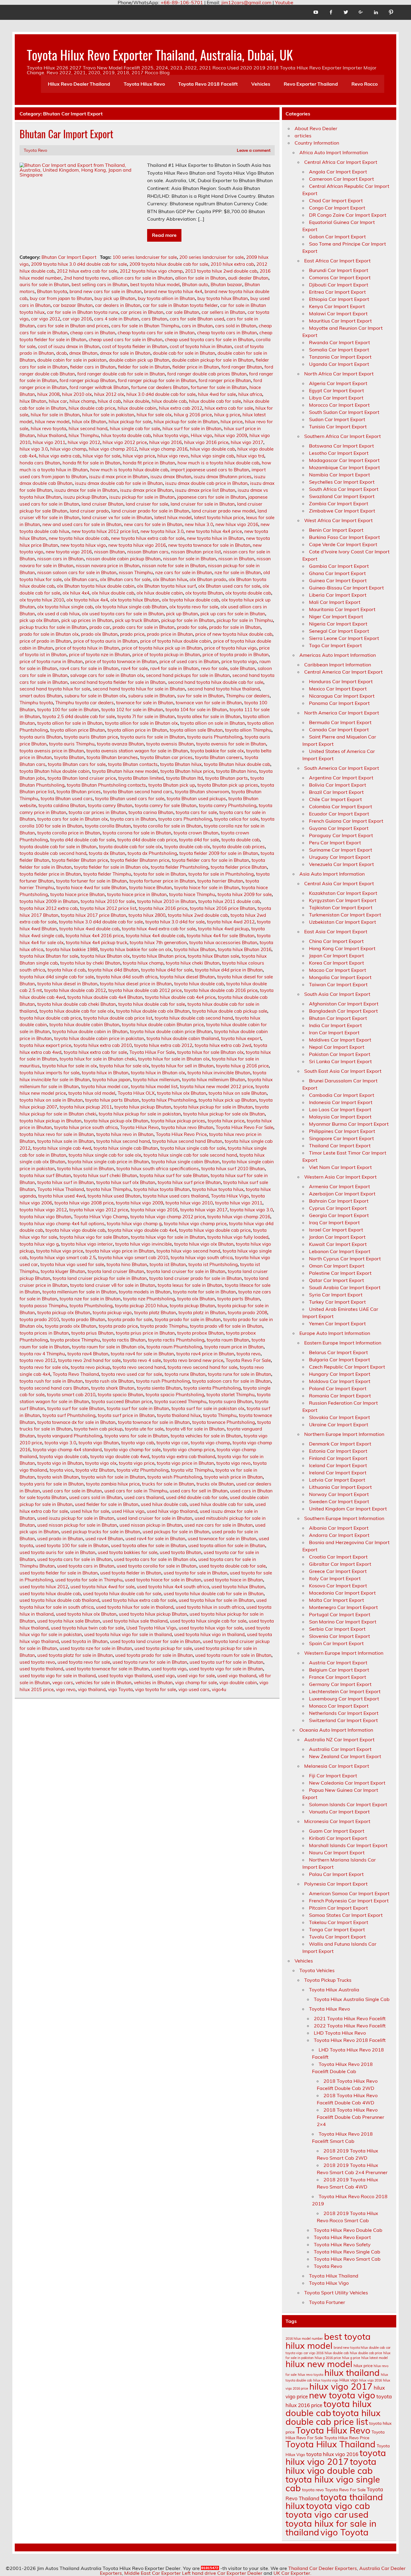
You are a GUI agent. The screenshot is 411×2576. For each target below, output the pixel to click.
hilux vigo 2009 (231, 435)
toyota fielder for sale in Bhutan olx (111, 867)
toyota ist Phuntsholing (213, 1264)
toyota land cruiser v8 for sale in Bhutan (113, 1285)
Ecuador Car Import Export (339, 814)
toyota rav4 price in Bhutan (205, 1354)
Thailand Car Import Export (340, 1146)
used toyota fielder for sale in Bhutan (59, 1573)
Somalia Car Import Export (339, 350)
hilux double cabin (137, 408)
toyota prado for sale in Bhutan (188, 1319)
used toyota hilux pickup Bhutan (153, 1614)
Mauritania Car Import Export (342, 609)
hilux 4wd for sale (217, 394)
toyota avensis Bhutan (170, 744)
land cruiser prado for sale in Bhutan (150, 511)
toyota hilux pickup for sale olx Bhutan (224, 1114)
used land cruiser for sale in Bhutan (155, 1518)
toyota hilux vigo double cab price (215, 1230)
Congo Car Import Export (337, 208)
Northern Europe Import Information (344, 1434)
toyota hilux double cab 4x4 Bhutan (105, 997)
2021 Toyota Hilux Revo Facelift (350, 2018)
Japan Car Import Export (337, 956)
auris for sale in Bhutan (44, 285)
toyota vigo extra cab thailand (183, 1456)
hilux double (136, 401)
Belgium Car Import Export (339, 1670)
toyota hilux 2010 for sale (108, 901)
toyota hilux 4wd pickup (223, 929)
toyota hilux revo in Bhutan (125, 1134)
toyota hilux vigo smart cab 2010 (133, 1257)
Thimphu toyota (36, 703)
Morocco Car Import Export (339, 405)
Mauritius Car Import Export (340, 321)
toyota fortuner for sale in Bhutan (91, 881)
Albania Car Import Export (339, 1528)
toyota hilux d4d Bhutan (113, 970)
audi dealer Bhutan (248, 278)
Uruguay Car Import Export (340, 857)
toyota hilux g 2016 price (242, 1066)
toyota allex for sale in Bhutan (209, 716)
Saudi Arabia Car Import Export (345, 1287)
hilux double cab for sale (215, 401)
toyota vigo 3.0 (60, 1443)
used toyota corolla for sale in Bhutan (157, 1566)
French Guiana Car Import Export (346, 821)
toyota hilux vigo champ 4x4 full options (62, 1224)
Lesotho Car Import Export (339, 453)
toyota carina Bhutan (151, 812)
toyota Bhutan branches (112, 757)
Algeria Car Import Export (338, 383)
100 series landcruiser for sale (145, 257)
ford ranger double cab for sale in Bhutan (121, 374)
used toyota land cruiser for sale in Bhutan (155, 1641)
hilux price (232, 422)
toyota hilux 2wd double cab (198, 915)
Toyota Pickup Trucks (328, 1980)
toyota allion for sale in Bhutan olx (141, 723)
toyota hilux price (226, 1121)
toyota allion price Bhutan (78, 730)
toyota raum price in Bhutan (234, 1347)
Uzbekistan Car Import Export (343, 922)
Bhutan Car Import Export (66, 134)
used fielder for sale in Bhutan (107, 1504)
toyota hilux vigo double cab (75, 1230)
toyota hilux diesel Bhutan (187, 977)
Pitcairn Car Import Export (338, 1908)
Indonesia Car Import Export (341, 1102)
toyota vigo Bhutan (99, 1443)
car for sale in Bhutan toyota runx (83, 312)
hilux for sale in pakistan (108, 415)
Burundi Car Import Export (339, 270)
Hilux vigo (201, 435)
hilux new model (52, 422)
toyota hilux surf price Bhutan (189, 1182)
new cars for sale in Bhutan (153, 524)
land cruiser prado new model (223, 511)
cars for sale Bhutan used (197, 319)
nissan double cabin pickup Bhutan (123, 559)
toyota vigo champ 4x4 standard (67, 1450)
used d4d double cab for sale (197, 1497)
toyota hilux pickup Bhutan (143, 1107)
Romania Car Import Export (340, 1396)
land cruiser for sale (147, 504)
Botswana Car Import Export (341, 446)
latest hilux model (173, 517)
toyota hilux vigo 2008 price (84, 1203)
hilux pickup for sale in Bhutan (186, 422)
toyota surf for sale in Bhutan (138, 1408)
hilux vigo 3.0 (34, 449)
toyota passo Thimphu (43, 1306)
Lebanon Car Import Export (340, 1251)
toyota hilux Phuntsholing (169, 1100)
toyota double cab (241, 840)
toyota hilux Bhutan (195, 949)
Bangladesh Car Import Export (343, 1011)
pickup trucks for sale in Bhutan (53, 627)
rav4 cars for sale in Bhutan (89, 668)
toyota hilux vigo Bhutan (45, 1217)
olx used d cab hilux (58, 614)
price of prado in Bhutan (45, 641)
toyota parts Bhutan (239, 1299)
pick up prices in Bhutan (87, 620)
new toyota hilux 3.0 (162, 531)
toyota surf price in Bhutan (126, 1415)
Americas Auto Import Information (338, 655)
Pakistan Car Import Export (340, 1054)
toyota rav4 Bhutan (88, 1354)
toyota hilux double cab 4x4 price (180, 997)
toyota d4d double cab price (147, 840)
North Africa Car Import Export (339, 374)
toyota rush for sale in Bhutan (51, 1381)
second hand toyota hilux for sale (55, 689)
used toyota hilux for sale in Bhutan (216, 1600)
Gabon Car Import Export (337, 237)
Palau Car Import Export (336, 1874)
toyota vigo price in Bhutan (185, 1463)
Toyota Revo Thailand (76, 1374)
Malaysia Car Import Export (340, 1117)
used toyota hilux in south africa (210, 1607)
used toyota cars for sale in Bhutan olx (155, 1559)
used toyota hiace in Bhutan (233, 1580)
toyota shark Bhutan (113, 1388)
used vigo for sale (196, 1676)
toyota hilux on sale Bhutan (238, 1093)
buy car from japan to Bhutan (61, 298)
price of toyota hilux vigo (230, 648)
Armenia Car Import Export (340, 1186)
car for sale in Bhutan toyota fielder (180, 305)
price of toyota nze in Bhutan (99, 655)
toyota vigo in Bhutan (60, 1463)
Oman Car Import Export (337, 1266)
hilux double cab (169, 401)
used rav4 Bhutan (104, 1539)
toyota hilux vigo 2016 (154, 1210)
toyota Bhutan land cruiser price (82, 778)
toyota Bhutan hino (236, 771)
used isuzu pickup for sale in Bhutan (76, 1518)
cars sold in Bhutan (236, 326)
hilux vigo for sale (102, 456)
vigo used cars (194, 1689)
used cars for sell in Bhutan (199, 1491)
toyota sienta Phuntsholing (212, 1388)
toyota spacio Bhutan (121, 1395)
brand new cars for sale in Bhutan (106, 291)
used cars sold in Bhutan (96, 1497)
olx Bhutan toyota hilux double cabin (96, 586)
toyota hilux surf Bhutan (45, 1175)
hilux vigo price (139, 456)
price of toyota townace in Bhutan (121, 661)
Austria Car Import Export (338, 1663)
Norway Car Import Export (339, 1494)
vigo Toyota (120, 1689)
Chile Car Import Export (335, 799)
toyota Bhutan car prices (166, 757)
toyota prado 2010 (39, 1319)
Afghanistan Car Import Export (344, 1004)
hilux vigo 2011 (49, 442)
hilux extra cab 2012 (181, 408)
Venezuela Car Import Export (341, 864)
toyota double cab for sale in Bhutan (58, 847)
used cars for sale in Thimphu (136, 1491)
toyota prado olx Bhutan (71, 1326)
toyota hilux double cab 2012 (75, 990)
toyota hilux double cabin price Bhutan (171, 1031)
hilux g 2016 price (193, 415)
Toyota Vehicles (317, 1970)
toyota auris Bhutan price (91, 737)
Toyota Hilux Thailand (61, 1189)
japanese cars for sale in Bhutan (212, 497)
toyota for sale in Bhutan (160, 874)
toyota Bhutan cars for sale (77, 764)
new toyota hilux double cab (79, 538)
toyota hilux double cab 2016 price (221, 990)
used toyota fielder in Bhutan (131, 1573)
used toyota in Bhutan (84, 1641)
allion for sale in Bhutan (200, 278)
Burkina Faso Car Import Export (345, 537)
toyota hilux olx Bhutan (182, 1093)
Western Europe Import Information (344, 1653)
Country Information (317, 143)
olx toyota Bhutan (204, 593)
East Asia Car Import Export (336, 932)
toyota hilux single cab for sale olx (105, 1155)
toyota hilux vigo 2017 (204, 1210)
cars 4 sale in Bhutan (117, 319)
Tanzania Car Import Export (340, 357)
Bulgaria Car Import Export (340, 1360)
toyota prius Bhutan (92, 1333)
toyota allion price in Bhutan (137, 730)
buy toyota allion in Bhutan (166, 298)
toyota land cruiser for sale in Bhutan (186, 1271)
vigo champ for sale (196, 1683)
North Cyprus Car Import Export (345, 1259)
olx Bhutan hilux (170, 579)
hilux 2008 (48, 394)
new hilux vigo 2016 (237, 524)
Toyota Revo (36, 150)
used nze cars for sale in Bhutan (219, 1525)
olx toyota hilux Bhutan (135, 600)
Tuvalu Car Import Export (337, 1937)
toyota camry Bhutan (110, 805)
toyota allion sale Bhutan (196, 730)
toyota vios (61, 1470)
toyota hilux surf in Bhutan (66, 1182)
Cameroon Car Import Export (341, 179)
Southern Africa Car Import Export (343, 436)
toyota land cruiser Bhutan (116, 1271)
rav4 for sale (134, 668)
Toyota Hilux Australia (334, 1990)
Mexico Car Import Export (338, 689)
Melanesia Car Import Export (337, 1766)
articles (303, 136)
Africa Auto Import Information (334, 152)
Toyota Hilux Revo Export (342, 2237)
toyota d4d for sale (199, 840)
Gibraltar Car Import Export (340, 1564)
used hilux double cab (164, 1504)
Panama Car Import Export (339, 703)
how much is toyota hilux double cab (129, 470)
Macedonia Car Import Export (342, 1593)
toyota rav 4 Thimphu (42, 1354)
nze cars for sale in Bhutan (184, 572)
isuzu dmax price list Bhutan (205, 490)
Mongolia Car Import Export (340, 977)
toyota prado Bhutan (83, 1319)
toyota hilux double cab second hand (194, 1018)
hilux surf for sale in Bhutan (192, 428)
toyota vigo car (172, 1443)
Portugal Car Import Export (340, 1614)
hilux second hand (88, 428)
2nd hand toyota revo (87, 278)
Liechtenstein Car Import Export (345, 1691)
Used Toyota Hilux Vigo (151, 1628)
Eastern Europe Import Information (343, 1343)
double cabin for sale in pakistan (72, 360)
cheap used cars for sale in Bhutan (126, 340)
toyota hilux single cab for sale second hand (190, 1155)
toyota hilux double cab (199, 984)
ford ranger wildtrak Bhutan (99, 387)
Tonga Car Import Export (337, 1929)
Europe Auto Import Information (335, 1333)
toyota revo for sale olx (44, 1367)
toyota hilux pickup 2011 (86, 1107)
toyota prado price (118, 1326)
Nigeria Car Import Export (338, 624)
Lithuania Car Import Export (340, 1487)
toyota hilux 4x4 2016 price (94, 936)
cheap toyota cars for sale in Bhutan (156, 333)
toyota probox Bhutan (200, 1333)
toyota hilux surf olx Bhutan (126, 1182)
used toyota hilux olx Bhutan (86, 1614)
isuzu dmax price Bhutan (146, 490)
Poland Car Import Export (338, 1388)
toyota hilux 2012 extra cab (49, 908)
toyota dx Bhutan (107, 853)
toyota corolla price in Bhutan (69, 833)
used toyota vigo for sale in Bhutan (226, 1669)
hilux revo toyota (48, 428)
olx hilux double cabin (160, 593)
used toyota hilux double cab (50, 1594)
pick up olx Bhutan (39, 620)
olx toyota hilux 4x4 (87, 600)
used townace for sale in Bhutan (222, 1539)
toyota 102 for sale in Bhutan (132, 710)
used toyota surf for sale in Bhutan (226, 1662)
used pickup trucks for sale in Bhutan (101, 1532)
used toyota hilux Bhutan (238, 1587)
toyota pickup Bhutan (192, 1306)
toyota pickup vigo (112, 1312)
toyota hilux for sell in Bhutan (182, 1066)
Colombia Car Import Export (341, 806)
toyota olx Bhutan (196, 1299)
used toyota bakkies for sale (128, 1552)
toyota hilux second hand (123, 1141)
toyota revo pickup (90, 1367)
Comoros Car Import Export (340, 277)
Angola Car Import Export (338, 172)
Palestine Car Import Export (340, 1273)
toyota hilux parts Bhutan (112, 1100)
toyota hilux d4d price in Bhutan (229, 970)
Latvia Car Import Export (337, 1480)
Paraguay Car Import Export (341, 835)
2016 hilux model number (304, 2339)
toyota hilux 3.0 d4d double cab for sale (101, 922)
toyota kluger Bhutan (63, 1271)
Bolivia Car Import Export (338, 785)
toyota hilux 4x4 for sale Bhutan (221, 936)
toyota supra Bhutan (231, 1401)
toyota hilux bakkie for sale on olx (136, 949)
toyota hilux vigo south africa (202, 1257)
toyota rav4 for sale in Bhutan (142, 1354)
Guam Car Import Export (337, 1831)
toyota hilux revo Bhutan (187, 1127)
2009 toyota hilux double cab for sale (169, 264)
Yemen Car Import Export (337, 1323)
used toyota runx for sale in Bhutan (150, 1662)
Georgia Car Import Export (339, 1215)
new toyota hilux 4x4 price (214, 531)
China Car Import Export (336, 941)
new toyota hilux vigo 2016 (137, 545)
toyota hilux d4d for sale (167, 970)
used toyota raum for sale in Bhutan (233, 1655)
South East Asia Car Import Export (343, 1071)
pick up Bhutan (182, 614)
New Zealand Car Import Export (345, 1756)
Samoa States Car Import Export (346, 1915)
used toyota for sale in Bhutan (196, 1573)
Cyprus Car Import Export (338, 1208)
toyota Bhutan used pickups (196, 798)
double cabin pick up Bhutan (139, 360)
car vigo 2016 (77, 319)
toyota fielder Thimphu (107, 874)
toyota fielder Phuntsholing (179, 867)
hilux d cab (109, 401)
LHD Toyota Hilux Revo (340, 2033)
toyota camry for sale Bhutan (166, 805)
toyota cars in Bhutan (133, 819)
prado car (100, 627)
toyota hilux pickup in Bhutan (51, 1121)
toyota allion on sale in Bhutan (213, 723)
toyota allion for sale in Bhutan (70, 723)
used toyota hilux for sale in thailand (135, 1607)
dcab (62, 353)
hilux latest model (375, 2358)
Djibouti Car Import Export (339, 285)
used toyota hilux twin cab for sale (87, 1628)
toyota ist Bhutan (168, 1264)
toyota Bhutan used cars (67, 798)
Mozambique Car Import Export (345, 467)
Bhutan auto (195, 285)
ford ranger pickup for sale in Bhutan (157, 380)
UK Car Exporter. (292, 2573)
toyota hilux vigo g (39, 1244)
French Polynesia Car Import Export (349, 1901)
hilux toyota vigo (171, 435)
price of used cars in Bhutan (189, 661)
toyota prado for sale (130, 1319)
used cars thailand (144, 1497)
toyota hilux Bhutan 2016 (245, 949)
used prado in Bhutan (60, 1539)
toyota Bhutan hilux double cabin (55, 771)
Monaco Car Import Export (339, 1706)
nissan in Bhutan (236, 559)
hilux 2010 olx (77, 394)
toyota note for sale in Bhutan (204, 1292)
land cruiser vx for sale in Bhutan (117, 517)
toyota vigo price (137, 1463)
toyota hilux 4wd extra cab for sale (159, 929)
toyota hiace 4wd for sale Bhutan (91, 887)
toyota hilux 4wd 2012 (231, 922)
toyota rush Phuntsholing (163, 1381)
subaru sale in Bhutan (151, 696)
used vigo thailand (237, 1676)
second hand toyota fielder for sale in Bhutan (118, 682)
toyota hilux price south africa (86, 1127)
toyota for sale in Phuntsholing (221, 874)
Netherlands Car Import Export (344, 1713)
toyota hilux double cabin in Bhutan (90, 1031)
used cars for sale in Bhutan (72, 1491)
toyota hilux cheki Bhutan (193, 963)
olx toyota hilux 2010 (42, 600)
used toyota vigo (169, 1669)
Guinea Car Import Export (338, 580)
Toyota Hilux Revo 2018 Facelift (350, 2040)
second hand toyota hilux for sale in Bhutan (139, 689)
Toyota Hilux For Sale (152, 1052)
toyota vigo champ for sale (132, 1450)
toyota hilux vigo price (60, 1251)
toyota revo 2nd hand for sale (89, 1360)
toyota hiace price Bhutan (77, 894)
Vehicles (261, 84)
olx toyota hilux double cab (190, 600)
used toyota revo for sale (84, 1662)
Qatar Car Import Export (337, 1280)
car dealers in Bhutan (118, 305)
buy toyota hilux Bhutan (223, 298)
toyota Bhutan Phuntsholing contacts (106, 785)
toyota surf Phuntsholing (69, 1415)
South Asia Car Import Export (337, 994)
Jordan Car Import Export (337, 1237)
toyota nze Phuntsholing (149, 1299)
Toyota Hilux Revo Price (181, 1134)
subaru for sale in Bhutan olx (95, 696)
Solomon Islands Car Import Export (348, 1804)
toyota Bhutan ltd (184, 778)
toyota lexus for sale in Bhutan (190, 1285)
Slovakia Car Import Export (340, 1417)
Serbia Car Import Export (337, 1629)
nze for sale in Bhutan (238, 572)
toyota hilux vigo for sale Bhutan (94, 1237)
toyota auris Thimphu (72, 744)
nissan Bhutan (110, 552)
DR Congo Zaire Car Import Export (348, 215)
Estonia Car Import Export (338, 1451)
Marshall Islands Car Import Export (348, 1845)
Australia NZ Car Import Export (339, 1739)
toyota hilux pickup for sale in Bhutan (213, 1107)
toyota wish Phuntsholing (175, 1477)
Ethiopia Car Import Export (339, 299)
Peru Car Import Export (335, 843)
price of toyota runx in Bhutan (51, 661)
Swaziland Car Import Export (342, 496)
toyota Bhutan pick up (172, 785)
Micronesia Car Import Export (337, 1821)
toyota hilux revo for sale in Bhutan (57, 1134)
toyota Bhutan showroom (202, 792)
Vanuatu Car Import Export (339, 1812)
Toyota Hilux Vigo (230, 1196)
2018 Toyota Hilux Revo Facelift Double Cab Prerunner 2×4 (351, 2117)
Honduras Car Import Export (341, 681)
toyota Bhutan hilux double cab (237, 764)
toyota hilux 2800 (147, 915)
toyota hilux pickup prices (178, 1121)
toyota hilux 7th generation (158, 942)
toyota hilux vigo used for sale (72, 1264)
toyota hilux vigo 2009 (139, 1203)
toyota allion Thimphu (248, 730)
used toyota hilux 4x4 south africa (173, 1587)
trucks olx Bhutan (215, 1484)
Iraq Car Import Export (334, 1222)
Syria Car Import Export (336, 1295)
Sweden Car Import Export (339, 1501)
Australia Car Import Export (340, 1749)
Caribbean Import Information (338, 665)
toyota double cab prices (239, 847)
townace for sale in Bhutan (145, 703)
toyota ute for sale (144, 1429)
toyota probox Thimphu (75, 1340)
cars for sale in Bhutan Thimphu (145, 326)
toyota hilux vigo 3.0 (251, 1210)
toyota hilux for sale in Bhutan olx (174, 1059)
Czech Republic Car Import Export (347, 1367)
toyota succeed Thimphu (180, 1401)
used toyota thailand (41, 1669)
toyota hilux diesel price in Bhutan (136, 984)
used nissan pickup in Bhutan (151, 1525)
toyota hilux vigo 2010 (189, 1203)
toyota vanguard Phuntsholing (70, 1436)
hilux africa (250, 394)
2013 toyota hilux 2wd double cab (221, 271)
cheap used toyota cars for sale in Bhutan (209, 340)
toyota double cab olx (187, 847)
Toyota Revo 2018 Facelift (208, 84)
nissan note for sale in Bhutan (174, 566)
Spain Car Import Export (336, 1643)
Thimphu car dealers (248, 696)
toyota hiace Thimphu (192, 894)
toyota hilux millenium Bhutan (214, 1080)
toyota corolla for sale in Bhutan (167, 826)
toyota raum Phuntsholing (174, 1347)
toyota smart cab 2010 (71, 1395)
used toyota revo (37, 1662)
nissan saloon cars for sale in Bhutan (77, 572)
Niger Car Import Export (336, 616)
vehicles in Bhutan (153, 1683)
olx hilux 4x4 (76, 593)
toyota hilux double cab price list (118, 1018)
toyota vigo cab (138, 1443)
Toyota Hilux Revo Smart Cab (347, 2259)
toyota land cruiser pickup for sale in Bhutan (100, 1278)
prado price (132, 634)
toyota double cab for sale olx (130, 847)
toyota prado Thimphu (164, 1326)
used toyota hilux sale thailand (135, 1621)
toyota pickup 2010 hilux (141, 1306)
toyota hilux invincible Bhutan (219, 1073)
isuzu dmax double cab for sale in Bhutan (119, 483)
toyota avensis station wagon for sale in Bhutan (137, 751)
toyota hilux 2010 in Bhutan (167, 901)
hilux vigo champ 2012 (113, 449)
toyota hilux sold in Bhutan (86, 1169)
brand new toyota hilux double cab (359, 2348)
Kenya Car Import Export (337, 306)
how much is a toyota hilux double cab (218, 463)
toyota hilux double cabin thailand (183, 1038)
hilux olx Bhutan (89, 422)
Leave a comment (254, 150)
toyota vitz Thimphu (192, 1470)
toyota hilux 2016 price (163, 908)
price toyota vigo (239, 661)
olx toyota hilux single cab (65, 607)
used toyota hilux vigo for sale (211, 1628)
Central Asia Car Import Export (339, 883)
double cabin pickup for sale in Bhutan (213, 360)
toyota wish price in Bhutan (233, 1477)
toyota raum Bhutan (228, 1340)
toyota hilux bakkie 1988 (72, 949)
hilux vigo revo (173, 456)
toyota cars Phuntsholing (185, 819)
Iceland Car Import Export (338, 1465)
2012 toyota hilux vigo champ (151, 271)
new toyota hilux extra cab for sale (148, 538)
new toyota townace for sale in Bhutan (209, 545)
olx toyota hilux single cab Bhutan (131, 607)
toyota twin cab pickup (98, 1429)
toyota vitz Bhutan (95, 1470)
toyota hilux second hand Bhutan (187, 1141)
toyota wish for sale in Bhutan (113, 1477)
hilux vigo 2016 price (206, 442)
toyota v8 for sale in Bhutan (195, 1429)
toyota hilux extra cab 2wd (223, 1045)
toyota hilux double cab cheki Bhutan (77, 1004)
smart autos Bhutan (41, 696)
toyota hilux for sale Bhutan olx (210, 1052)
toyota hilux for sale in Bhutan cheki (98, 1059)
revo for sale (214, 668)
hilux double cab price (92, 408)
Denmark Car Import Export (340, 1444)
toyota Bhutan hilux (181, 764)
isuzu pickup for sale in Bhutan (142, 497)
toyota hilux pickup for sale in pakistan (140, 1114)
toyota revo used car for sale (132, 1374)
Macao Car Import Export (338, 970)
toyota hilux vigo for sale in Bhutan (168, 1237)
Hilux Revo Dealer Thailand (79, 84)
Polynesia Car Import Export (336, 1884)
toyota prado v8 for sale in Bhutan (226, 1326)
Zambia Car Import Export (339, 503)
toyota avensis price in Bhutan (52, 751)
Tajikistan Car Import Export (341, 907)
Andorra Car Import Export (339, 1535)
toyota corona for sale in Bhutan (137, 833)
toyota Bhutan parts (227, 778)
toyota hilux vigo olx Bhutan (204, 1244)
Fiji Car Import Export (333, 1776)
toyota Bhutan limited (141, 778)
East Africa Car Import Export (337, 261)
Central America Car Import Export (343, 672)
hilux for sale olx (154, 415)
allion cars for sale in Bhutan (142, 278)
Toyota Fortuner (327, 2302)
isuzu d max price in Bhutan (119, 477)
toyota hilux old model (92, 1093)
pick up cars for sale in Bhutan (233, 614)
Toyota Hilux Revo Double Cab (348, 2230)
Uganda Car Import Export (339, 364)
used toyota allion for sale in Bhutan (227, 1545)
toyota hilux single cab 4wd (62, 1148)
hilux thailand (52, 435)
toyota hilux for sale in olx (70, 1066)
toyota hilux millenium (156, 1080)
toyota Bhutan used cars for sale (130, 798)
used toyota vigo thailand (125, 1676)
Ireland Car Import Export (338, 1473)
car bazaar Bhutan (73, 305)
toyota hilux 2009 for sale (245, 894)
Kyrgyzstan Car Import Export (343, 900)
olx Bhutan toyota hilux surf (166, 586)
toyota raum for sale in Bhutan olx (108, 1347)
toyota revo (249, 1354)
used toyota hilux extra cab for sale (139, 1600)
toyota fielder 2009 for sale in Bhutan (219, 853)
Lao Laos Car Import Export (340, 1109)
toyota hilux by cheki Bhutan (90, 963)
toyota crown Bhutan (196, 833)
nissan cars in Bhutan (60, 559)
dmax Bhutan (83, 353)
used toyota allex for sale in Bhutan (148, 1545)
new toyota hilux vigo (83, 545)
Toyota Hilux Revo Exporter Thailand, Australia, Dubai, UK (160, 54)
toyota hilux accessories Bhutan (223, 942)
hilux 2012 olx (109, 394)
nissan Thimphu (136, 572)
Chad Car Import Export (336, 200)
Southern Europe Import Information (344, 1518)
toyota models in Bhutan (145, 1292)
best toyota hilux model (155, 285)
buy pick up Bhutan (115, 298)
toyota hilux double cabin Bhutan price (163, 1025)
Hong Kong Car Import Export (342, 948)
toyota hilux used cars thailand (176, 1196)
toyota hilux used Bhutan (114, 1196)
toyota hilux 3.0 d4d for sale (175, 922)
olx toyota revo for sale (194, 607)
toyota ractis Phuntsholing (176, 1340)
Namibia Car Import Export (340, 475)
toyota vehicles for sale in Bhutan (206, 1436)
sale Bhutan (243, 668)
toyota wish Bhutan (58, 1477)
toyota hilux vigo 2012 (43, 1210)
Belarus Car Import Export (338, 1352)
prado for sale (192, 627)
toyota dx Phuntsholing (152, 853)
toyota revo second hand (139, 1367)
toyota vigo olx (101, 1463)
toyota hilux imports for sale (49, 1073)
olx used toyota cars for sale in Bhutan (123, 614)
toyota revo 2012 (38, 1360)
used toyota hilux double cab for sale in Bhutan (214, 1594)
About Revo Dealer (316, 128)
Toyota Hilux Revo (144, 84)
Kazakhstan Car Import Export (343, 893)
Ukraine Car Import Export (339, 1424)
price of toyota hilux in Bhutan (87, 648)
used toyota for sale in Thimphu (89, 1580)
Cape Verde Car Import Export (343, 544)
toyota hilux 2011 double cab (229, 901)
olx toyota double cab (248, 593)
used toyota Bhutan (181, 1552)
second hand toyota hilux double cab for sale (216, 682)
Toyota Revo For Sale (248, 1360)
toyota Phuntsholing (91, 1306)
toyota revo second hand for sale (202, 1367)
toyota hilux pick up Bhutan (228, 1100)
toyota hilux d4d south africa (127, 977)
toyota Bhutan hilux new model (125, 771)
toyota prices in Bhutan (44, 1333)
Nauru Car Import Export (337, 1852)
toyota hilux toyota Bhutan (162, 1189)
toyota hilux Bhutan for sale (49, 956)
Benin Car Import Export (336, 530)
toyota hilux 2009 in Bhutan (49, 901)
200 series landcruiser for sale (212, 257)
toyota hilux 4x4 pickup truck (97, 942)
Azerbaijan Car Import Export (342, 1194)
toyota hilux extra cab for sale (95, 1052)
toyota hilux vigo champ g (134, 1224)
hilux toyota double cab (126, 435)
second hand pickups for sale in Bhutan (188, 675)
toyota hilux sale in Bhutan (66, 1141)
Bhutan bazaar (226, 285)
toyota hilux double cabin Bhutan (84, 1025)
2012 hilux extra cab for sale (87, 271)
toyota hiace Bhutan (150, 887)
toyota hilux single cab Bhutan (126, 1148)
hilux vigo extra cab (60, 456)
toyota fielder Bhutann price (140, 860)
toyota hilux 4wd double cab (89, 929)
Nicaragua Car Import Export (342, 696)
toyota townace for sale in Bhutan (154, 1422)
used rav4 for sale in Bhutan (155, 1539)
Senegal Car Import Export (339, 631)
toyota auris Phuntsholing (215, 737)
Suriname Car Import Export (341, 850)
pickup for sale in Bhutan (188, 620)
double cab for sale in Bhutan (184, 353)
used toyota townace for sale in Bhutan (107, 1669)
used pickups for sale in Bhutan (176, 1532)
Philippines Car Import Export (342, 1131)
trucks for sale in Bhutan (168, 1484)
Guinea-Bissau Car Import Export (346, 588)
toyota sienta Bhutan (159, 1388)
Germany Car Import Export (340, 1684)
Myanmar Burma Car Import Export (349, 1124)
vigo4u (219, 1689)
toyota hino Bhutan (127, 1264)
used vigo (165, 1676)
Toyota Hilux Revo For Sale (244, 1127)
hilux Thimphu (84, 435)
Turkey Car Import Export (337, 1302)
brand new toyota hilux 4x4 (173, 291)
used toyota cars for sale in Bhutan (74, 1559)
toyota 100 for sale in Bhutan (68, 710)
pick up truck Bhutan (137, 620)
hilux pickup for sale (130, 422)
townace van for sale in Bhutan (209, 703)
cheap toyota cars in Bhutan (227, 333)
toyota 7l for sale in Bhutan (146, 716)
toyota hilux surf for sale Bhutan (174, 1175)
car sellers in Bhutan (223, 312)
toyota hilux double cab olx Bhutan (153, 1011)
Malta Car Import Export (337, 1600)
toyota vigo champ (210, 1443)
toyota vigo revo (233, 1463)
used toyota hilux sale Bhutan (69, 1621)
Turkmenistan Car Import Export (345, 915)
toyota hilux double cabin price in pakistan (99, 1038)
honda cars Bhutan (40, 463)
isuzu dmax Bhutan (171, 477)
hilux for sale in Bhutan (55, 415)
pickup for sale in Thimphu (245, 620)
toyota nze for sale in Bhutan (90, 1299)
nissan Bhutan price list (196, 552)
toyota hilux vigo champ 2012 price (168, 1217)
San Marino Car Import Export (343, 1622)
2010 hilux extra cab (232, 264)
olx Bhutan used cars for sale (229, 586)
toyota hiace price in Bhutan (137, 894)
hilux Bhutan (33, 401)
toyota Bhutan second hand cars (138, 792)
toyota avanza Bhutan (120, 744)
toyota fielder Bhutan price (80, 860)
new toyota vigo (342, 2395)
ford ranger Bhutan (242, 367)
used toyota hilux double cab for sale (122, 1594)
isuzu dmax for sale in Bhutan (86, 490)
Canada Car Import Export (339, 730)
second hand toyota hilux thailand (224, 689)
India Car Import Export (335, 1025)
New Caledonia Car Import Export (347, 1783)
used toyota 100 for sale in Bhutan (72, 1545)
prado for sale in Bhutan (235, 627)
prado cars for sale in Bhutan (144, 627)
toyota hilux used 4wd (62, 1196)
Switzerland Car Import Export (343, 1720)
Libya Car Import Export (336, 398)
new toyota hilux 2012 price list (105, 531)
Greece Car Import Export (338, 1571)
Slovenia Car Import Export (340, 1636)
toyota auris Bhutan (41, 737)
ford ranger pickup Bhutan (88, 380)
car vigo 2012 (46, 319)
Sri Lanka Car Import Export (340, 1061)
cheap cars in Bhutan (93, 333)
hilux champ (82, 401)
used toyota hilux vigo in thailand (209, 1634)
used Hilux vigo (128, 1511)
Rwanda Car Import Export (340, 342)
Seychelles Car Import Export (342, 482)
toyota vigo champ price (189, 1450)
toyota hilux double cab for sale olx (77, 1011)
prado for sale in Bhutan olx (49, 634)
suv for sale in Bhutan (200, 696)
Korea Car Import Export (337, 963)
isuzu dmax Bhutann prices (223, 477)
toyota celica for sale (236, 819)
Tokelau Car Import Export (339, 1922)
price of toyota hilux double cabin (176, 641)
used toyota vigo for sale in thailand (58, 1676)
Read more (164, 235)
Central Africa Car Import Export (341, 162)
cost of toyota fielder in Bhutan (135, 346)
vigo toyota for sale (156, 1689)
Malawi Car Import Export (338, 314)
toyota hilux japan (111, 1080)
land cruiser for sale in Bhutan (203, 504)
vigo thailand (92, 1689)
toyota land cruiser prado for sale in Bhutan (196, 1278)
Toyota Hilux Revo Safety (342, 2244)
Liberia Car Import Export (338, 595)
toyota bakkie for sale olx (217, 751)
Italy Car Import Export (335, 1578)
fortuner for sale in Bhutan (219, 387)
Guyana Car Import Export (339, 828)
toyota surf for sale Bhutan (76, 1408)
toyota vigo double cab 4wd (120, 1456)
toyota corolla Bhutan (108, 826)
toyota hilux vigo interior (87, 1244)
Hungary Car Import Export (340, 1374)
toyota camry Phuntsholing (228, 805)
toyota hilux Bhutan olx (105, 956)
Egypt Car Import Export (337, 390)
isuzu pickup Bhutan (85, 497)
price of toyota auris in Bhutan (106, 641)
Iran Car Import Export (334, 1033)
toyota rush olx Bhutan (109, 1381)
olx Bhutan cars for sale (125, 579)
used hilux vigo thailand (172, 1511)
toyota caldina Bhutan (62, 805)
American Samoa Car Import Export (349, 1893)
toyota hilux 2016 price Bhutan (222, 908)
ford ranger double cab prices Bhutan (207, 374)
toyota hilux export (241, 1038)
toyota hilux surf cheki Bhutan (105, 1175)
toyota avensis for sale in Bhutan (231, 744)
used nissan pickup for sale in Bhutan (77, 1525)
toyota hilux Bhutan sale (213, 956)
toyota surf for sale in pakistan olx (208, 1408)
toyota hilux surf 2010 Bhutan (233, 1169)
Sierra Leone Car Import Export (344, 638)
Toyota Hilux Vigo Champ (101, 1217)
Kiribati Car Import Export (338, 1838)
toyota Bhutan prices (79, 792)
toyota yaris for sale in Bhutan (52, 1484)
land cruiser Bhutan (102, 504)
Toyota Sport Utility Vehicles (336, 2293)
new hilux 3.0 (199, 524)
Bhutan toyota (52, 291)
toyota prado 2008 (247, 1312)
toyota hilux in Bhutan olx (158, 1073)
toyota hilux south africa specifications (158, 1169)
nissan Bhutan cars (148, 552)
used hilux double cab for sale (221, 1504)
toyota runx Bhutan (185, 1374)
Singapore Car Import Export (341, 1138)
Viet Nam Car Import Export (340, 1167)
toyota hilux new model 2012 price (216, 1086)
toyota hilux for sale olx (124, 1066)
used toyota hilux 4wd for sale (102, 1587)
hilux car (58, 401)
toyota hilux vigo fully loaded (238, 1237)
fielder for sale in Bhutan (144, 367)
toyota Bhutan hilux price (187, 771)
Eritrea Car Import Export (337, 292)
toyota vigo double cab (64, 1456)
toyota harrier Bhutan (220, 881)
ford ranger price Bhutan (225, 380)
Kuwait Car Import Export (338, 1244)
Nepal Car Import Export (337, 1047)
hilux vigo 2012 (84, 442)
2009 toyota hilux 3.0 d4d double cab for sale (79, 264)
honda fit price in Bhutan (149, 463)
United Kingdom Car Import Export (348, 1509)
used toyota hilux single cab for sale (208, 1621)
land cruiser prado (89, 511)
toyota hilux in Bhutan (105, 1073)
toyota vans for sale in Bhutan (136, 1436)
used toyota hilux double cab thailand (59, 1600)
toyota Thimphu (220, 1415)
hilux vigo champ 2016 (163, 449)
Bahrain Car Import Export (339, 1201)
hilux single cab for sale (135, 428)
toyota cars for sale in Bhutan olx (73, 819)
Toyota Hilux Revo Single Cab (347, 2252)
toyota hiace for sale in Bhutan (207, 887)
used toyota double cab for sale (232, 1566)
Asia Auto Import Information (332, 874)
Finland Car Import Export (338, 1458)
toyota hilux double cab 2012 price (145, 990)
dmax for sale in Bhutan (125, 353)
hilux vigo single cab (212, 456)
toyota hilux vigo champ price (195, 1224)
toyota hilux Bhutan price (159, 956)
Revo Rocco (365, 84)
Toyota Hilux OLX (136, 1093)
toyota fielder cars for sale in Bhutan (210, 860)
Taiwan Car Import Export (338, 984)
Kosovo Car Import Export (338, 1586)
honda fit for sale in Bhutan (91, 463)
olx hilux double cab (113, 593)
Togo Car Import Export (335, 645)
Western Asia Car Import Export (340, 1177)
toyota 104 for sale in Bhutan (196, 710)
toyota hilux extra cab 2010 (103, 1045)
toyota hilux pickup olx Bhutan (116, 1121)
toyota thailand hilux (179, 1415)
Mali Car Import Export (335, 602)
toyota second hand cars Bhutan (54, 1388)
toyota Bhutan (69, 757)
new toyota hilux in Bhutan (215, 538)
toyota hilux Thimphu (109, 1189)
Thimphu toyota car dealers (85, 703)
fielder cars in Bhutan (93, 367)
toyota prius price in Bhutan (145, 1333)
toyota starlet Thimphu (230, 1395)
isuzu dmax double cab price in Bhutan (206, 483)
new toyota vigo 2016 (69, 552)
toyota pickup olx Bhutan (64, 1312)
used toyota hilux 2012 (44, 1587)
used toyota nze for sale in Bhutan (96, 1648)
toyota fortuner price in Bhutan (162, 881)
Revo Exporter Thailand (311, 84)
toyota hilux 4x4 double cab (155, 936)
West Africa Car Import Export (338, 520)
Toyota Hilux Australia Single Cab (352, 1999)
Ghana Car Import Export (337, 573)
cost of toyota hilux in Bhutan (201, 346)
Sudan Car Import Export (337, 419)
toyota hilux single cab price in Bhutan (108, 1162)
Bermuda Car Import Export (340, 722)
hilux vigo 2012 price (125, 442)
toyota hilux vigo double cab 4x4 (142, 1230)
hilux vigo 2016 (165, 442)
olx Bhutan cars (81, 579)
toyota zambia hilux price (113, 1484)
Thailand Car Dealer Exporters (323, 2568)
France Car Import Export (338, 1677)
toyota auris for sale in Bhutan (153, 737)
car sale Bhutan (182, 312)
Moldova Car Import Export (340, 1381)
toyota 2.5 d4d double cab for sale (79, 716)
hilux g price (227, 415)
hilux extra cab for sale (229, 408)
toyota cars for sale (196, 812)
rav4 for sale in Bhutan (174, 668)
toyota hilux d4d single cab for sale (57, 977)
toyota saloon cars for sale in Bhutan (232, 1381)
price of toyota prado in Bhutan (236, 655)
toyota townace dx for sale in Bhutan (76, 1422)
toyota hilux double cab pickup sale (230, 1011)
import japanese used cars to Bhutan (210, 470)
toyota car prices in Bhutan (97, 812)
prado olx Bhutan (99, 634)
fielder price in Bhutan (196, 367)
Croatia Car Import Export (338, 1557)
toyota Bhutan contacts (133, 764)
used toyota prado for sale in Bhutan (154, 1655)
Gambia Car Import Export (339, 566)
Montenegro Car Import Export (343, 1607)
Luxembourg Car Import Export (344, 1699)
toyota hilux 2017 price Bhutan (93, 915)
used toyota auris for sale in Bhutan (57, 1552)
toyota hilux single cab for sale (193, 1148)
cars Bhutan (154, 319)
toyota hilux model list (154, 1086)
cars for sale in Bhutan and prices (73, 326)
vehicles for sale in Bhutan (104, 1683)
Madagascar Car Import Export (344, 460)
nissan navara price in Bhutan (108, 566)
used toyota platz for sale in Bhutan (75, 1655)
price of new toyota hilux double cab (234, 634)
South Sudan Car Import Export (344, 412)
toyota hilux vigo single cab (333, 2484)
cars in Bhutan (197, 326)
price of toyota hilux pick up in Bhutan (162, 648)
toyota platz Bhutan (155, 1312)
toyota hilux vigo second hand (188, 1251)
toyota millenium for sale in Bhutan (79, 1292)
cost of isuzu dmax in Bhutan (69, 346)
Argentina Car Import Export (341, 778)
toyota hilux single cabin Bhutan (185, 1162)
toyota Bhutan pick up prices (228, 785)
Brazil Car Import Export (336, 792)
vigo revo (66, 1689)
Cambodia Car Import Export (342, 1095)
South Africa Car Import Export (344, 489)
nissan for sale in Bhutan (190, 559)
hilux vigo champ (68, 449)
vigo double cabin (238, 1683)
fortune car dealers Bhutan (160, 387)
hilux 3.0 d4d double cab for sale (161, 394)
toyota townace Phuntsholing (224, 1422)
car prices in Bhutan (142, 312)
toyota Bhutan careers (219, 757)
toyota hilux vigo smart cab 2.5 (63, 1257)
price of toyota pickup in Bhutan (166, 655)
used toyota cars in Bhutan (86, 1566)
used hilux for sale (90, 1511)
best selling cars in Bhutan (100, 285)
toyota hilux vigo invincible (144, 1244)
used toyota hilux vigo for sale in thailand (128, 1634)
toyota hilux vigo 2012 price (99, 1210)
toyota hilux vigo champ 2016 (239, 1217)
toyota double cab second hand (53, 853)
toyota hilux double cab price (50, 1018)
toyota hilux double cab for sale (152, 1004)
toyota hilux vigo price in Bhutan (120, 1251)
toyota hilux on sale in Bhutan (51, 1100)
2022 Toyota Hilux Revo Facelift (350, 2026)
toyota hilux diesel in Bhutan (67, 984)
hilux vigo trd (250, 456)
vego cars (63, 1683)
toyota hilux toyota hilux (218, 1189)
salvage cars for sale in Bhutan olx (107, 675)
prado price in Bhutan (170, 634)
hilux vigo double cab (212, 449)
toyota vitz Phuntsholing (143, 1470)
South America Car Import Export (342, 768)
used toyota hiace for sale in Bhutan (163, 1580)
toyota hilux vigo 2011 (239, 1203)
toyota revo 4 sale (142, 1360)
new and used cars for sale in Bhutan (82, 524)
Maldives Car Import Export (340, 1040)
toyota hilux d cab (66, 970)
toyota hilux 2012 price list (108, 908)
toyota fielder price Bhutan (239, 867)
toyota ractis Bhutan (124, 1340)
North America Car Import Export (342, 713)
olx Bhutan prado (208, 579)
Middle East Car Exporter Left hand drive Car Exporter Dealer (193, 2573)
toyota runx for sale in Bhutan (239, 1374)
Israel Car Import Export (336, 1230)
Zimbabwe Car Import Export (342, 511)
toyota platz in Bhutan (202, 1312)
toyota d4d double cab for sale (83, 840)
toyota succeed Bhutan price (122, 1401)
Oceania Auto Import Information (336, 1730)
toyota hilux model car (105, 1086)
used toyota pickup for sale (163, 1648)
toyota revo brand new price (193, 1360)
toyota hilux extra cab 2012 (163, 1045)
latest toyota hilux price (219, 517)
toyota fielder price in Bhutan (50, 874)
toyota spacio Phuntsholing (175, 1395)
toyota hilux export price (45, 1045)
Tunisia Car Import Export (338, 427)
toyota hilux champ (143, 963)
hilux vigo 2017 (247, 442)
